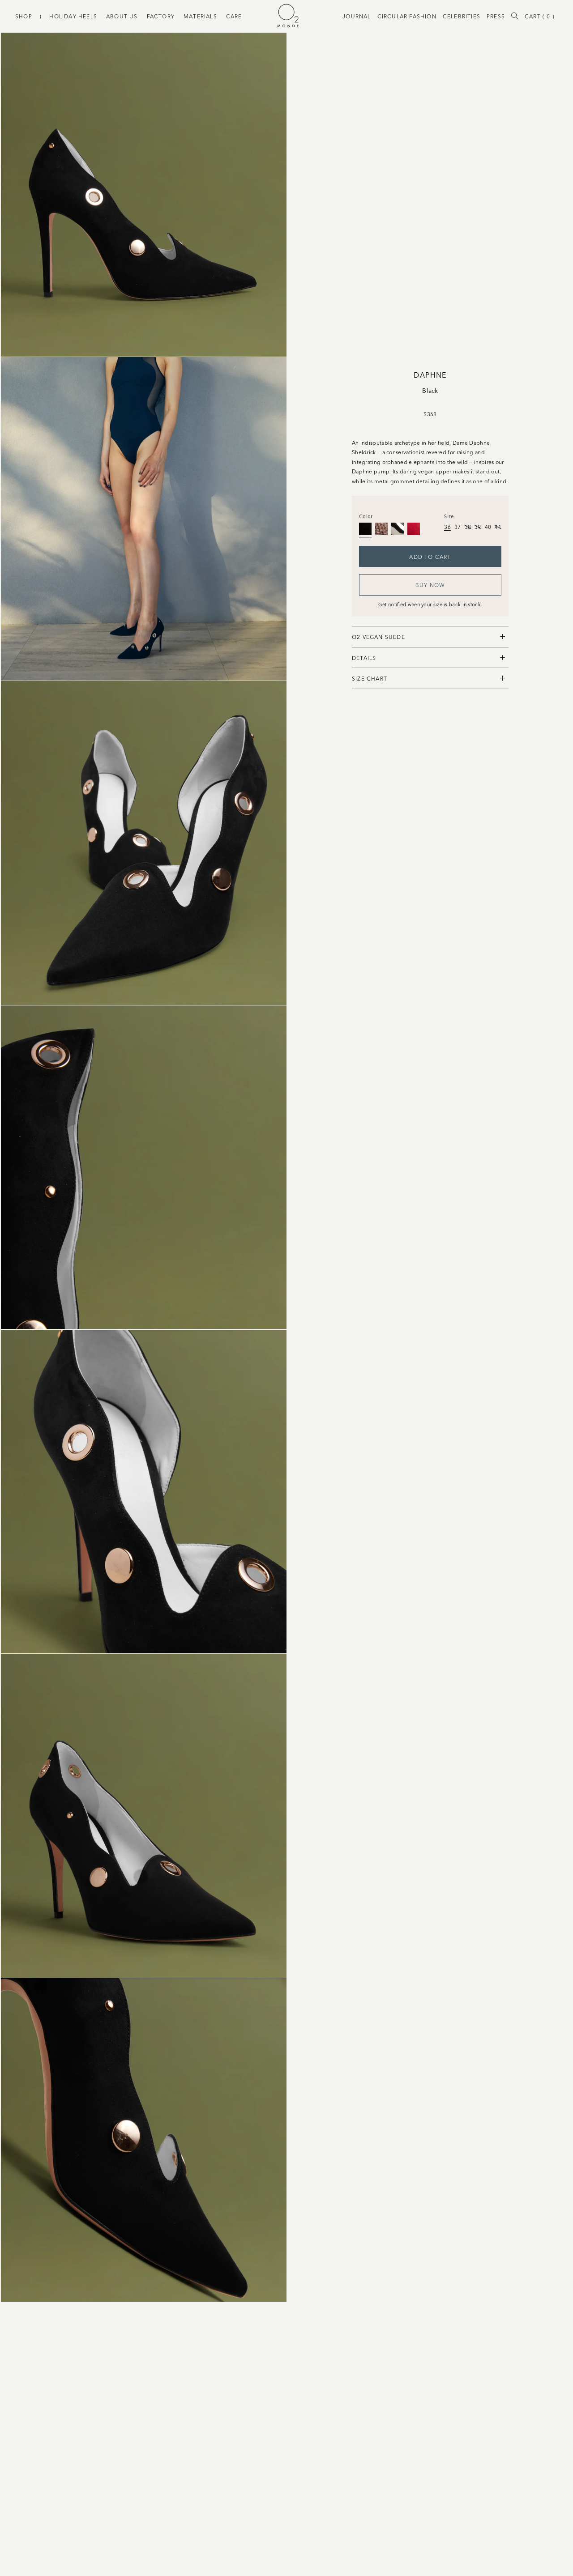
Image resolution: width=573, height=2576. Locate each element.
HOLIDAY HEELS (73, 16)
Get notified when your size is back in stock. (430, 604)
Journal (357, 16)
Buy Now (430, 585)
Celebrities (462, 16)
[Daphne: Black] (365, 529)
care (234, 16)
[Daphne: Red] (414, 529)
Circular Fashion (407, 16)
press (496, 16)
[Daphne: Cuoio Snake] (381, 529)
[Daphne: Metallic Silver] (398, 529)
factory (161, 16)
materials (200, 16)
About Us (122, 16)
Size (449, 516)
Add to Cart (430, 556)
